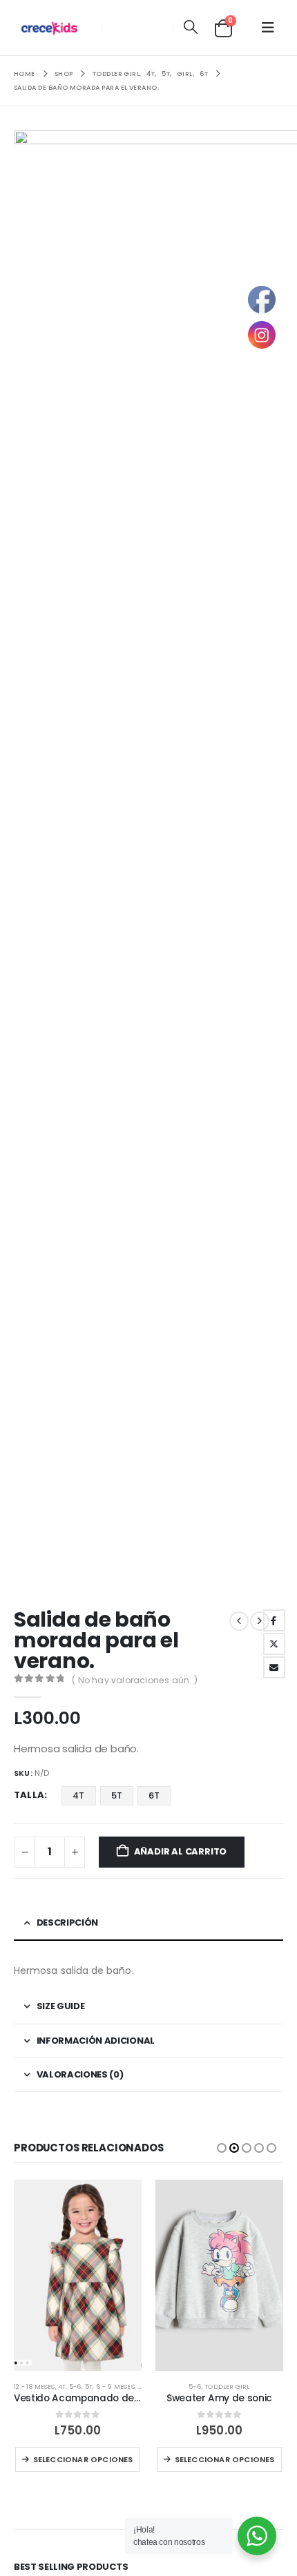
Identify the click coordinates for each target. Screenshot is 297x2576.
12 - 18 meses (35, 2386)
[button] (190, 28)
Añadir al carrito (181, 1851)
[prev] (239, 1621)
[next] (260, 1621)
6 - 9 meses (115, 2386)
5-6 (76, 2386)
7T (141, 2386)
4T (62, 2386)
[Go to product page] (78, 2276)
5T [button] (117, 1795)
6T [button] (154, 1795)
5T (89, 2386)
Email (274, 1667)
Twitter (274, 1644)
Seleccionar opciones (83, 2459)
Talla (29, 1795)
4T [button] (78, 1795)
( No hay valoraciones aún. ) (135, 1680)
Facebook (274, 1620)
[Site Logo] (53, 28)
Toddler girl (227, 2386)
